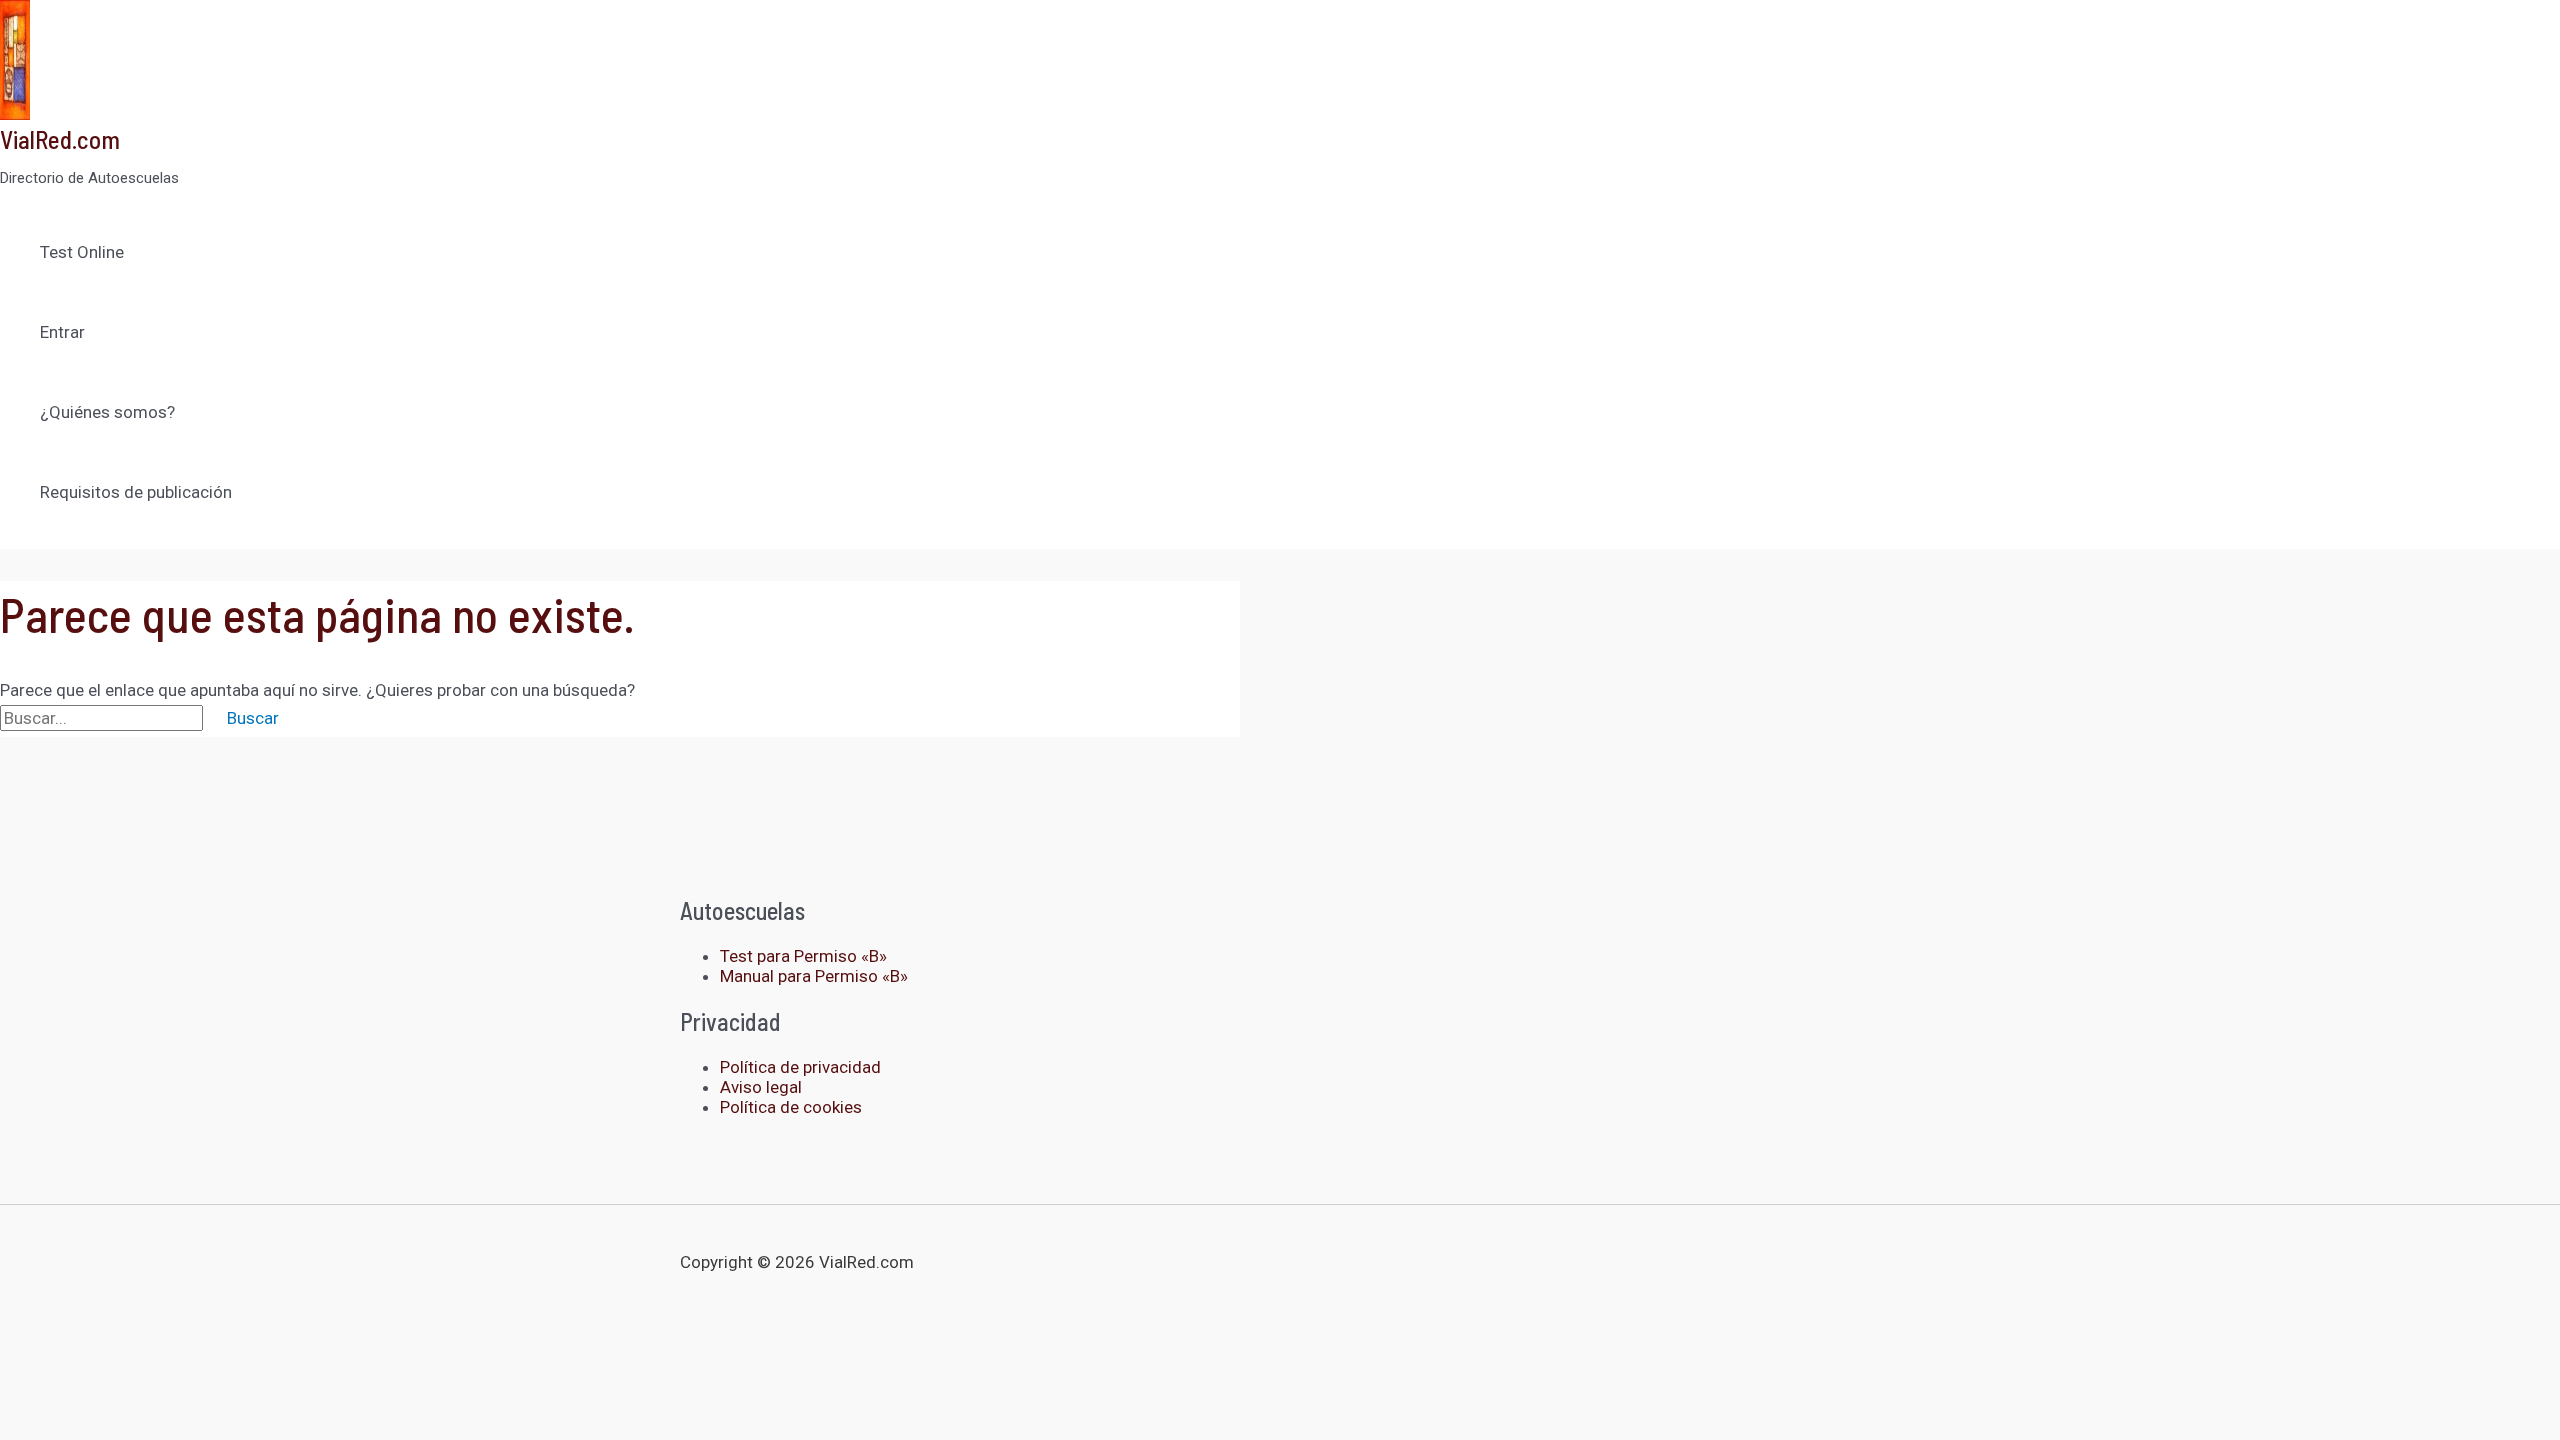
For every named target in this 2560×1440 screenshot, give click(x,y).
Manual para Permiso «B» (814, 976)
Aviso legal (761, 1087)
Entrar (62, 332)
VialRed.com (60, 139)
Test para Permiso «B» (803, 956)
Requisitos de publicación (136, 492)
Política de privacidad (800, 1067)
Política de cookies (791, 1107)
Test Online (82, 252)
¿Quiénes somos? (107, 412)
